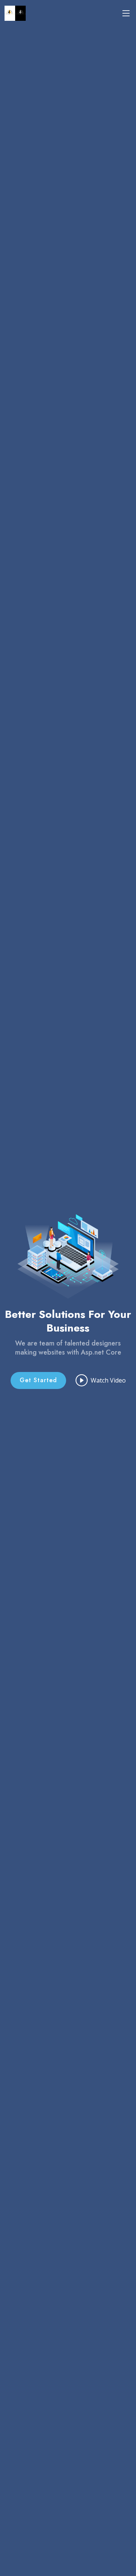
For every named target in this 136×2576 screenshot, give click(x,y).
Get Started (38, 1380)
